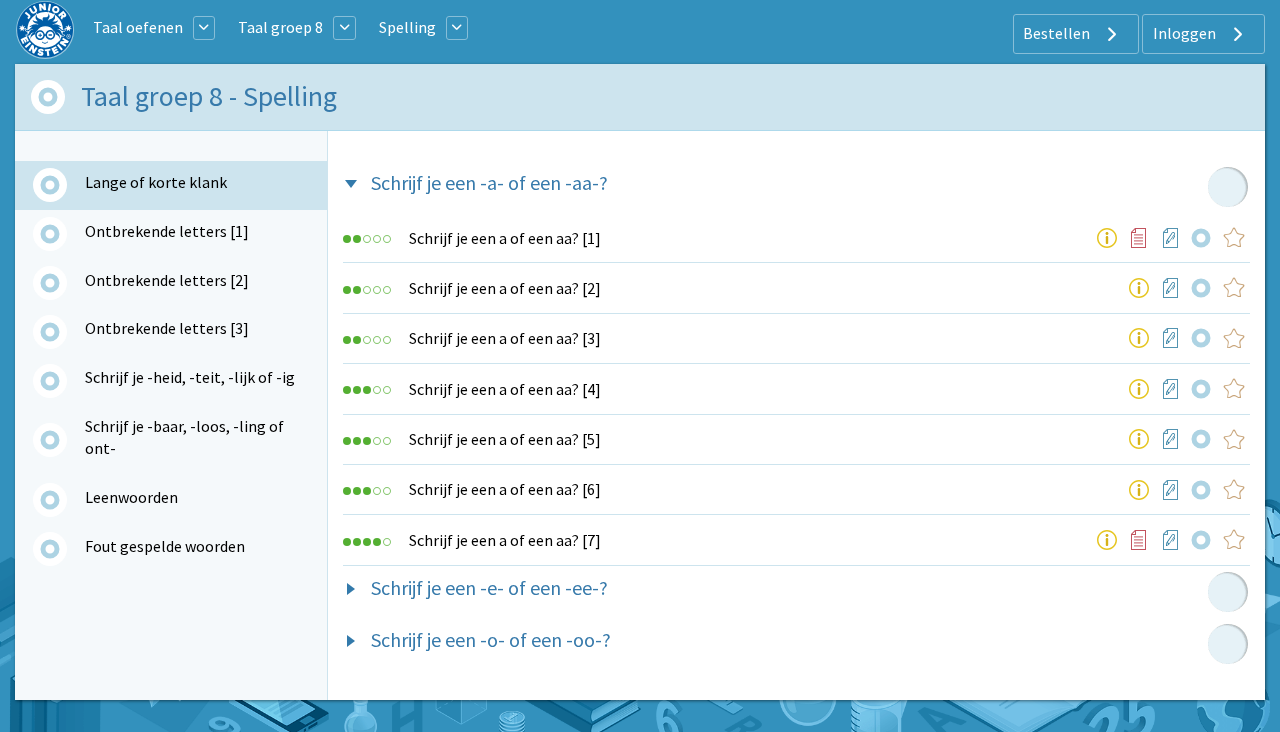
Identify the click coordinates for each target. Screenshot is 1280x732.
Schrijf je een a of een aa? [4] (505, 389)
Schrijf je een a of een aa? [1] (505, 238)
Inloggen (1186, 33)
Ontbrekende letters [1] (167, 231)
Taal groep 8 (280, 27)
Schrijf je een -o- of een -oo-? (491, 639)
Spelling (407, 27)
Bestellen (1058, 33)
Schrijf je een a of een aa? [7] (505, 540)
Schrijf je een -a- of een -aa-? (489, 182)
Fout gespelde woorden (165, 546)
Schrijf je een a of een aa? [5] (505, 439)
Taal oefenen (138, 27)
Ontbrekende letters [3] (167, 328)
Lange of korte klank (156, 182)
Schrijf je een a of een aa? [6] (505, 489)
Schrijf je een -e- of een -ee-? (489, 587)
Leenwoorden (131, 497)
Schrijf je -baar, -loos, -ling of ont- (184, 437)
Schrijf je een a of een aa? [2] (505, 288)
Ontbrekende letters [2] (167, 280)
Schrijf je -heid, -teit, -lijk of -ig (190, 377)
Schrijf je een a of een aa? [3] (505, 338)
